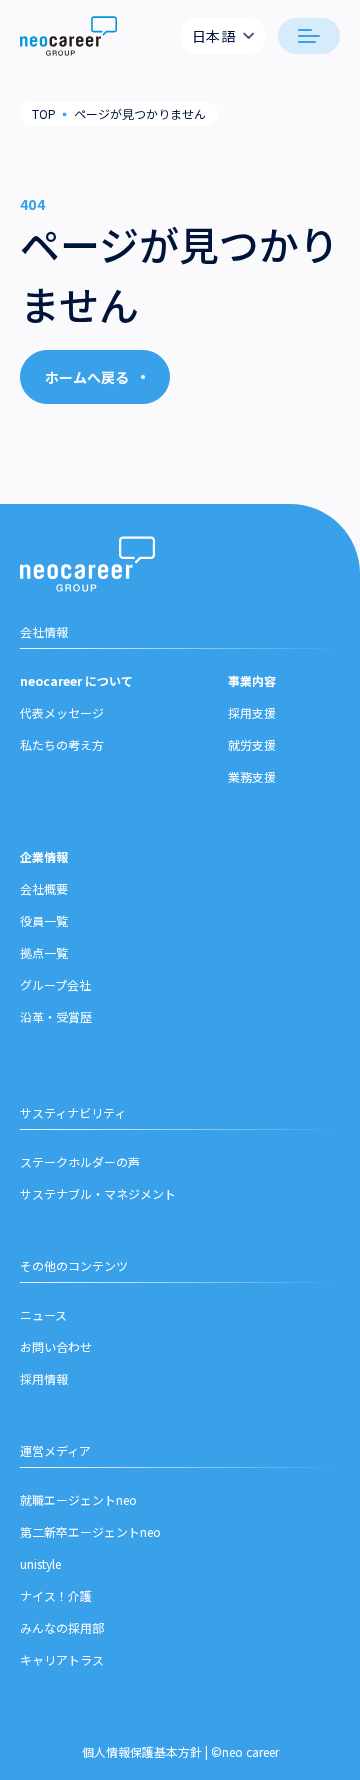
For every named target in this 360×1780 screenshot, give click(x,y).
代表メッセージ (62, 712)
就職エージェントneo (78, 1499)
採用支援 (252, 712)
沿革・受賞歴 (56, 1016)
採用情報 (44, 1378)
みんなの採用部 (62, 1627)
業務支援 (252, 776)
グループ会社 (55, 984)
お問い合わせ (56, 1346)
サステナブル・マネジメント (98, 1193)
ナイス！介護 (56, 1595)
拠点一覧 (44, 952)
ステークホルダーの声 (80, 1161)
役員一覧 (44, 920)
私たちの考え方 (62, 744)
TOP (44, 113)
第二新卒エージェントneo (90, 1531)
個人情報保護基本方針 (142, 1751)
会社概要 (44, 888)
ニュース (43, 1314)
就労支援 (252, 744)
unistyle (40, 1563)
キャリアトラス (62, 1659)
